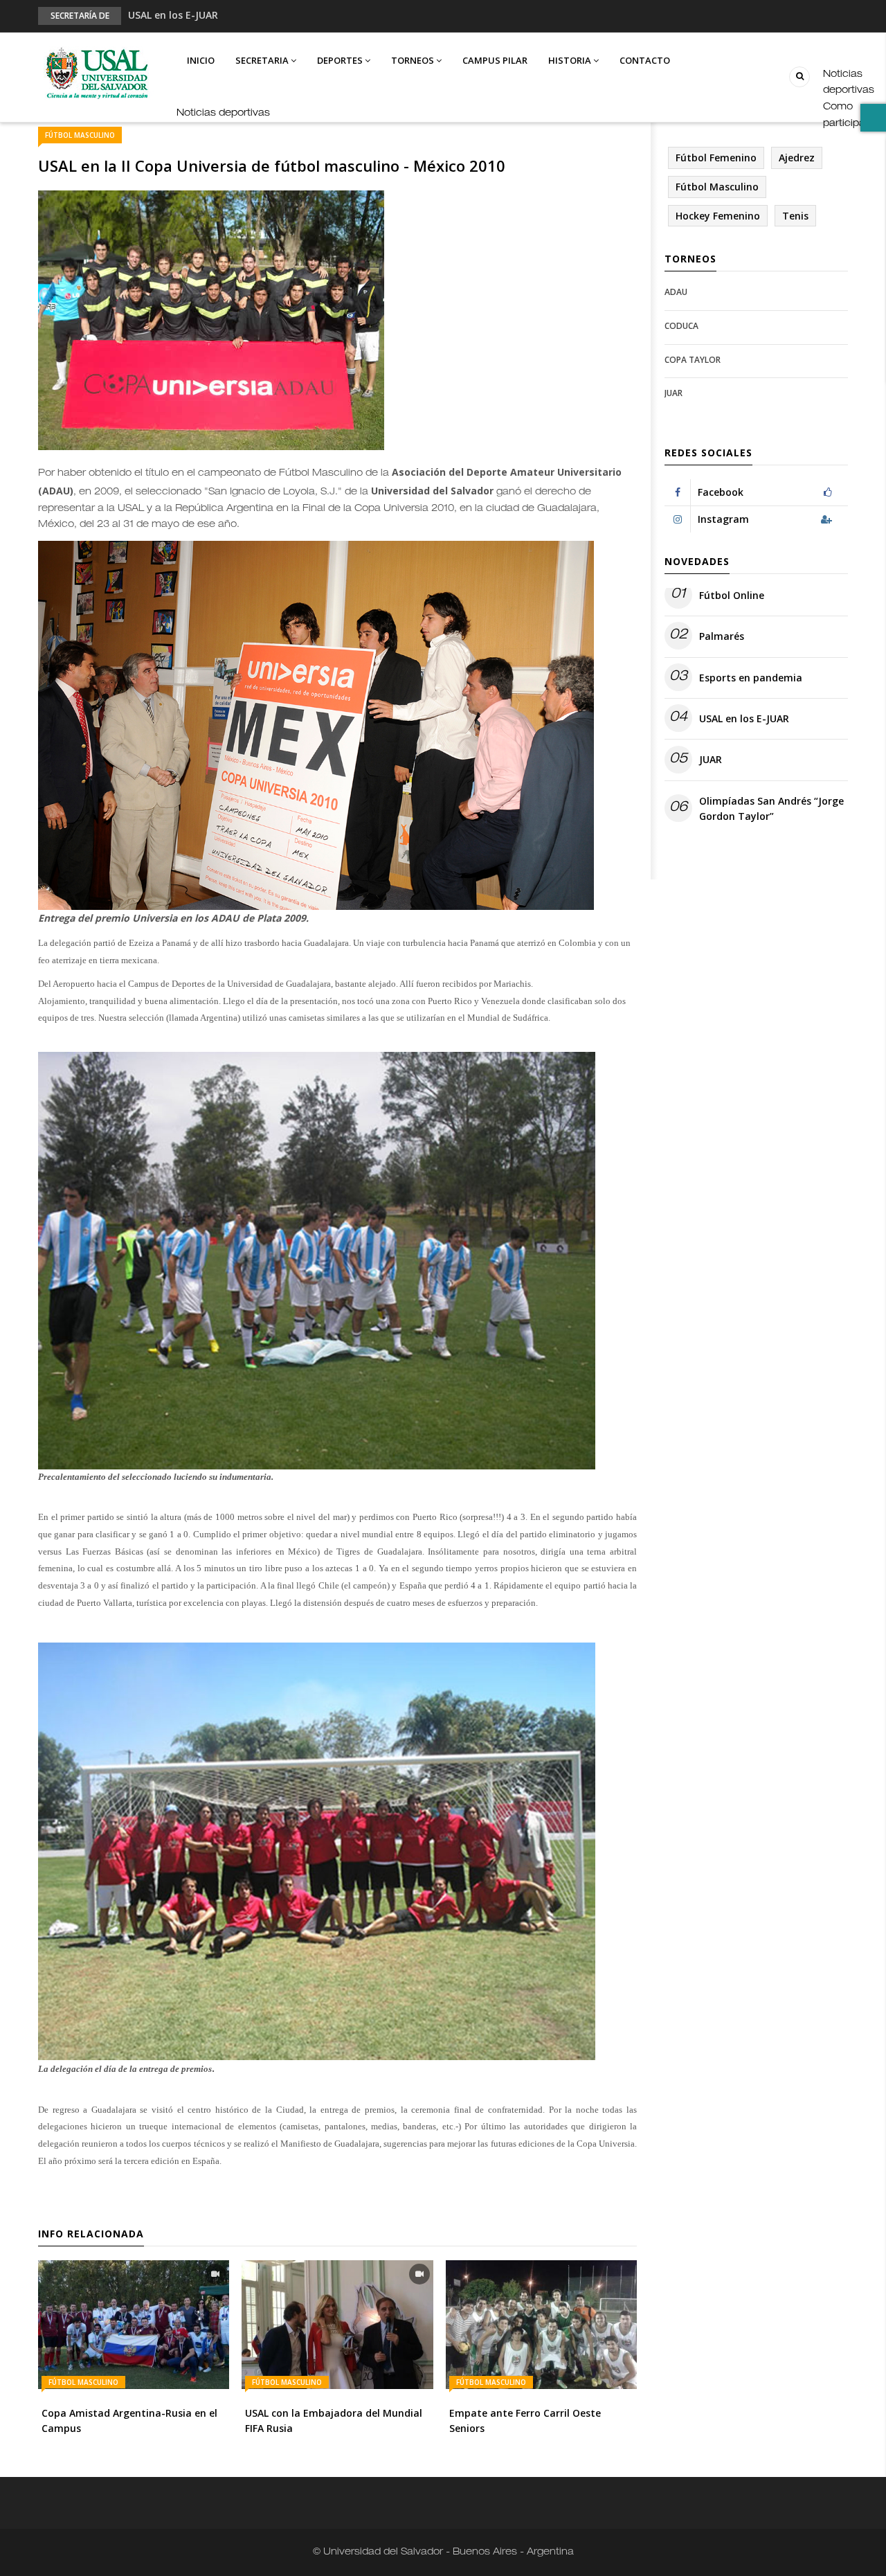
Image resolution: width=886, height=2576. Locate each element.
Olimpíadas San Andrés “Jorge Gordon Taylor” (771, 808)
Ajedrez (797, 158)
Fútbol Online (732, 595)
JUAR (673, 393)
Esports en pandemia (751, 678)
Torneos (414, 60)
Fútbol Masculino (80, 135)
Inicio (201, 60)
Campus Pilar (495, 60)
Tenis (795, 216)
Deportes (341, 60)
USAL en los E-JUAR (173, 15)
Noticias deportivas (223, 114)
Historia (571, 60)
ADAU (676, 292)
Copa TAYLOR (693, 360)
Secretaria (263, 60)
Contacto (645, 60)
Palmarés (722, 636)
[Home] (96, 74)
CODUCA (681, 326)
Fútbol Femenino (716, 158)
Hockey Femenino (718, 216)
